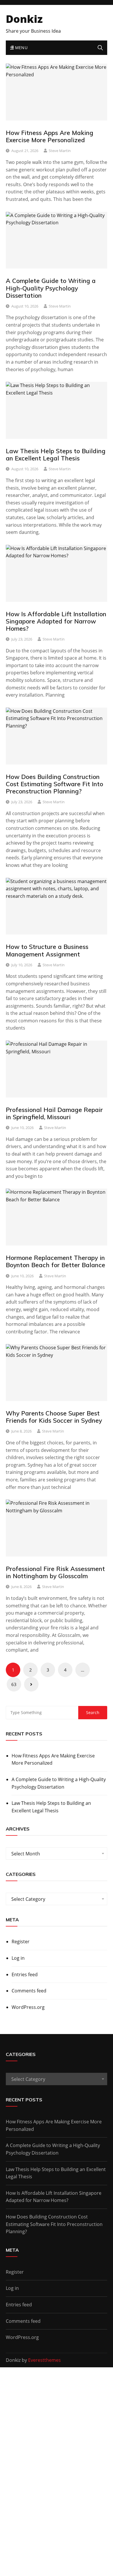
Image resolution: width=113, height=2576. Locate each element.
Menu (21, 48)
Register (21, 1942)
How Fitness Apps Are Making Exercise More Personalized (50, 136)
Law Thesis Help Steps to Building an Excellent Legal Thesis (56, 455)
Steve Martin (60, 151)
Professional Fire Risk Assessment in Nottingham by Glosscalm (55, 1572)
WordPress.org (28, 2007)
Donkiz (24, 19)
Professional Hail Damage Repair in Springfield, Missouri (54, 1113)
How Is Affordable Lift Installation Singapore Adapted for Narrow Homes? (56, 621)
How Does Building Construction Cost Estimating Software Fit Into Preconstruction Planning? (54, 784)
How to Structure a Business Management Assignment (47, 950)
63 (14, 1684)
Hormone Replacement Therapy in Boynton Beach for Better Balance (55, 1261)
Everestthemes (44, 2360)
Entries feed (25, 1974)
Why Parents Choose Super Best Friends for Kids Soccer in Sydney (54, 1417)
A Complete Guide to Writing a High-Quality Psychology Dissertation (51, 288)
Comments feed (29, 1991)
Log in (18, 1958)
